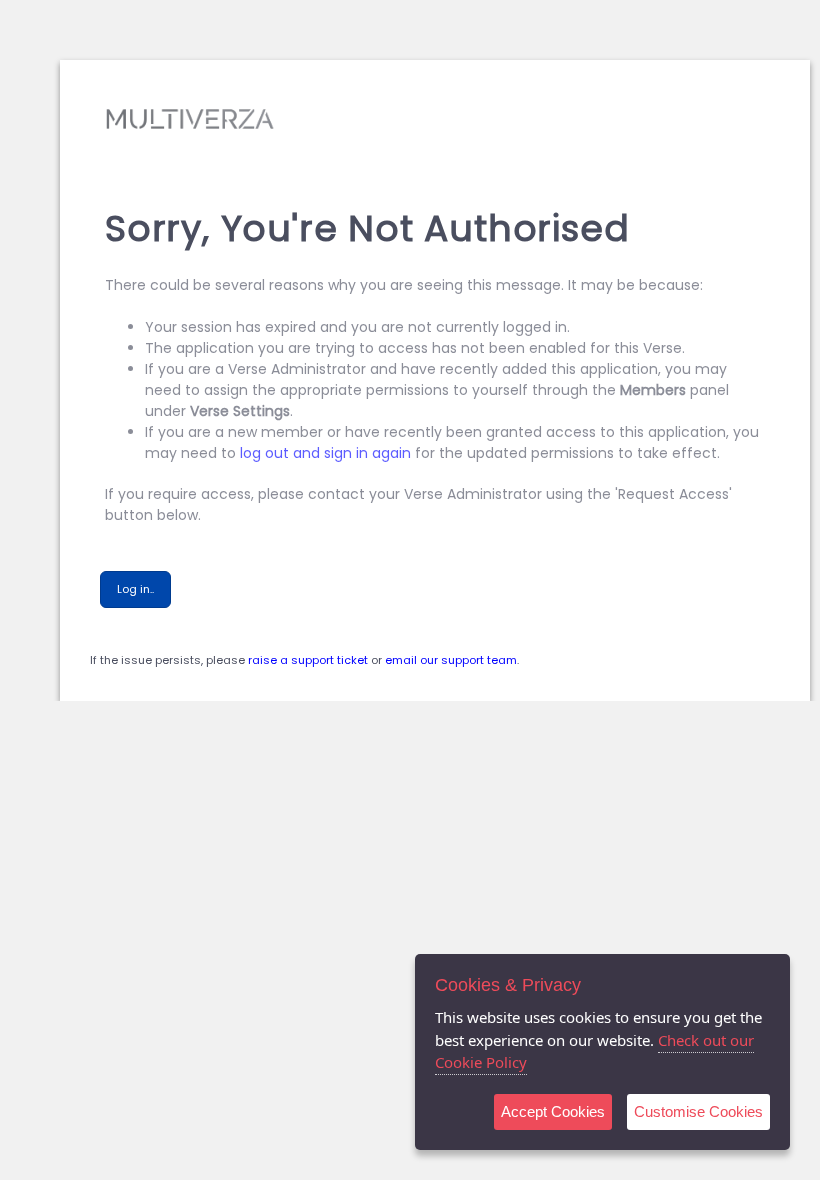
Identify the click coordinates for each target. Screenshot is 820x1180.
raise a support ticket (308, 660)
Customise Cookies (698, 1111)
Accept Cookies (553, 1111)
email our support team (451, 660)
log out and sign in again (325, 453)
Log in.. (135, 589)
